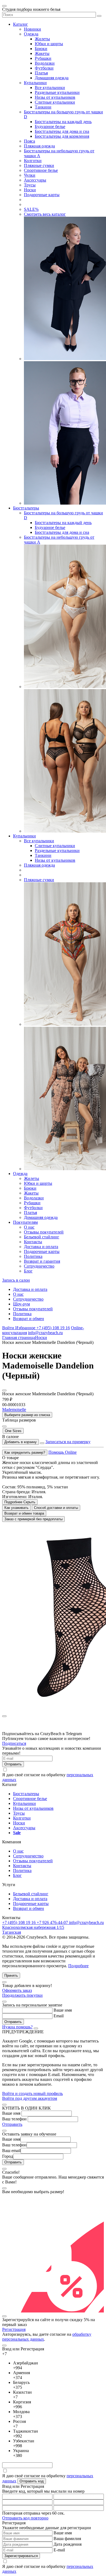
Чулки (30, 175)
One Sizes (13, 1431)
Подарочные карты (42, 195)
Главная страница (19, 1338)
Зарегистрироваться (21, 2556)
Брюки (41, 49)
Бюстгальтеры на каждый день (63, 122)
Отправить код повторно (25, 2518)
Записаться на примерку (68, 1442)
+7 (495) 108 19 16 (53, 1328)
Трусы (30, 185)
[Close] (4, 1982)
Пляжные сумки (39, 165)
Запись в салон (16, 1280)
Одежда (31, 34)
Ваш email (11, 2151)
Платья (41, 73)
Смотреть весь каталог (45, 214)
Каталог (21, 24)
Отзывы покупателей (44, 1232)
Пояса (29, 141)
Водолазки (45, 63)
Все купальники (50, 88)
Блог (28, 1271)
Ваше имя (63, 2010)
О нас (29, 1227)
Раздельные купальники (57, 92)
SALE (31, 209)
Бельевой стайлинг (42, 1237)
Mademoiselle (14, 1409)
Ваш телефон (14, 2119)
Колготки (33, 161)
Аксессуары (35, 180)
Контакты (33, 1242)
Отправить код (32, 2481)
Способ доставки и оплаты (56, 1508)
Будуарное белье (50, 126)
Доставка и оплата (41, 1247)
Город (8, 2156)
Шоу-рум (21, 1304)
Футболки (44, 68)
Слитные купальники (55, 102)
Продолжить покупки (22, 1995)
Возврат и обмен (29, 1319)
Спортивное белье (41, 170)
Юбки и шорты (49, 44)
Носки (30, 190)
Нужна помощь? (17, 2027)
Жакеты (42, 53)
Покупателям (25, 1222)
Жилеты (42, 39)
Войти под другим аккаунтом (30, 2098)
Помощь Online (63, 1452)
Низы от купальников (55, 97)
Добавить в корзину (21, 1442)
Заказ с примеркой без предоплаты (33, 1519)
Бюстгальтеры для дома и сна (62, 131)
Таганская (12, 1932)
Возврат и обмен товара (24, 1513)
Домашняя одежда (52, 78)
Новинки (32, 29)
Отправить (12, 2124)
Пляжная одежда (39, 146)
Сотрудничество (39, 1266)
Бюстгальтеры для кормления (62, 136)
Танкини (43, 107)
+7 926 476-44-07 (53, 1922)
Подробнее (78, 1966)
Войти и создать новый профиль (32, 2093)
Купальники (35, 83)
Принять (11, 1975)
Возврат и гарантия (42, 1261)
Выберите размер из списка (27, 1415)
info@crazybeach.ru (45, 1333)
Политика (33, 1256)
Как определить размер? (25, 1453)
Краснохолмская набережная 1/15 (33, 1927)
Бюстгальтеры (26, 508)
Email (59, 2016)
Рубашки (43, 58)
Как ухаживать (16, 1508)
